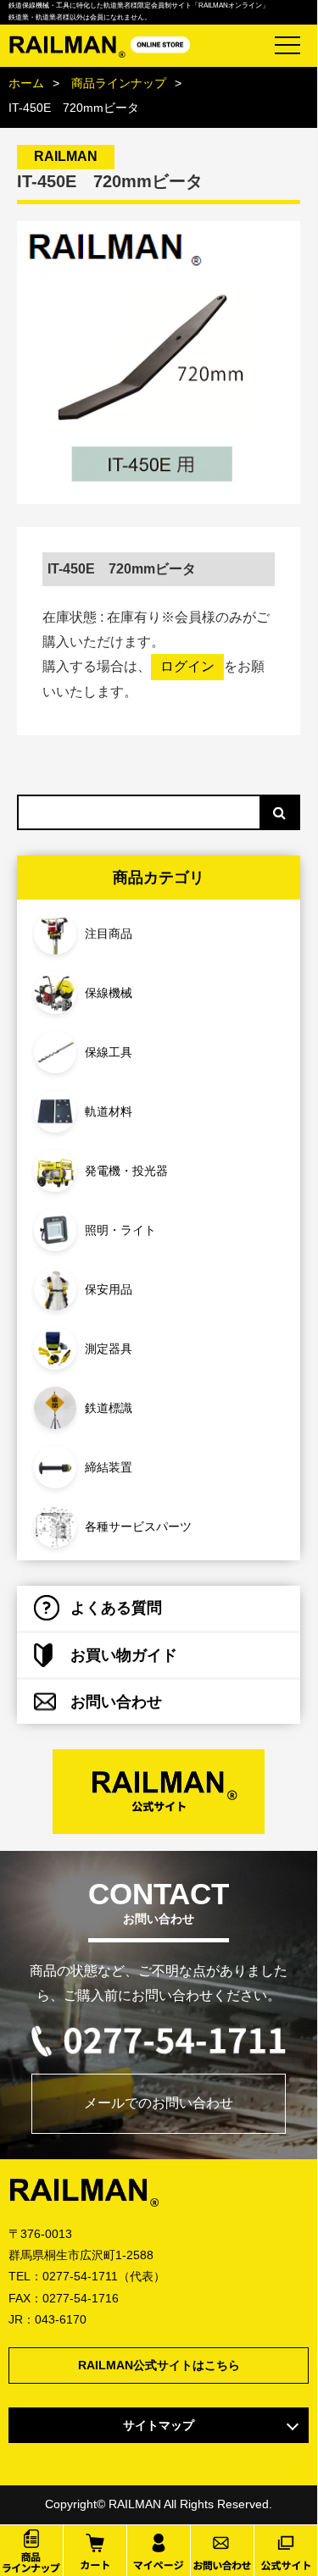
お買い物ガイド (124, 1655)
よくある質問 (116, 1608)
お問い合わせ (116, 1702)
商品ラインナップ (119, 83)
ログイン (187, 666)
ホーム (26, 83)
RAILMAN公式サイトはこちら (159, 2365)
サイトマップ (159, 2425)
